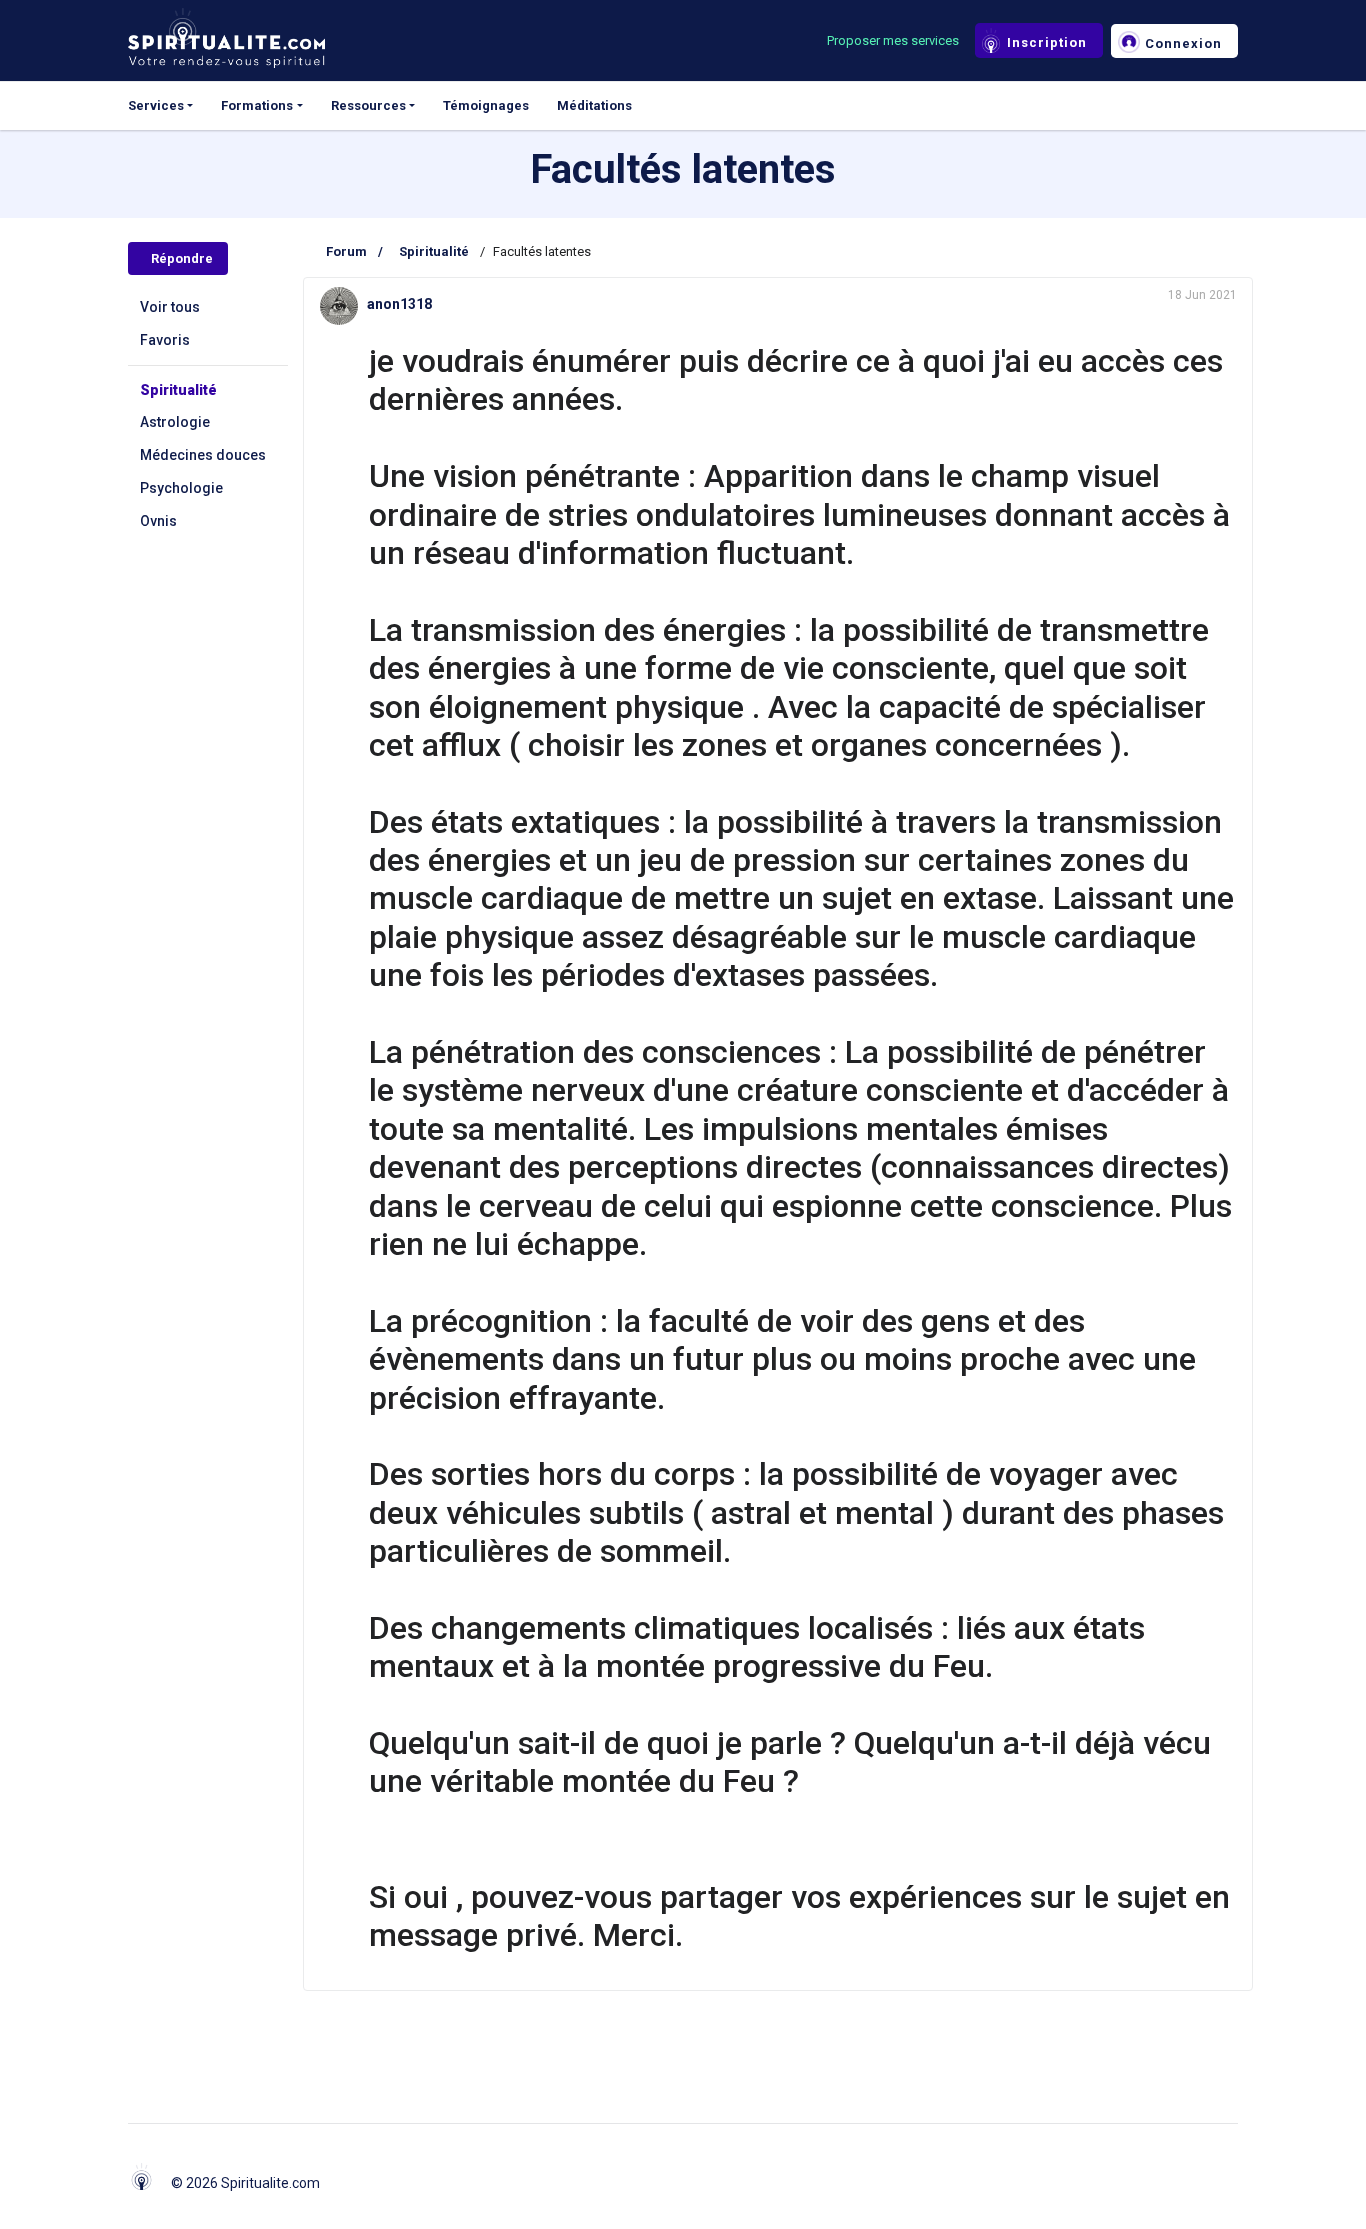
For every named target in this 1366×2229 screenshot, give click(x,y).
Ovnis (158, 521)
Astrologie (175, 422)
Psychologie (181, 488)
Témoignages (486, 105)
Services (156, 105)
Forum (346, 251)
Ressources (368, 105)
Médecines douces (203, 455)
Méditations (594, 105)
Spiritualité (178, 390)
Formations (257, 105)
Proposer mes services (893, 40)
